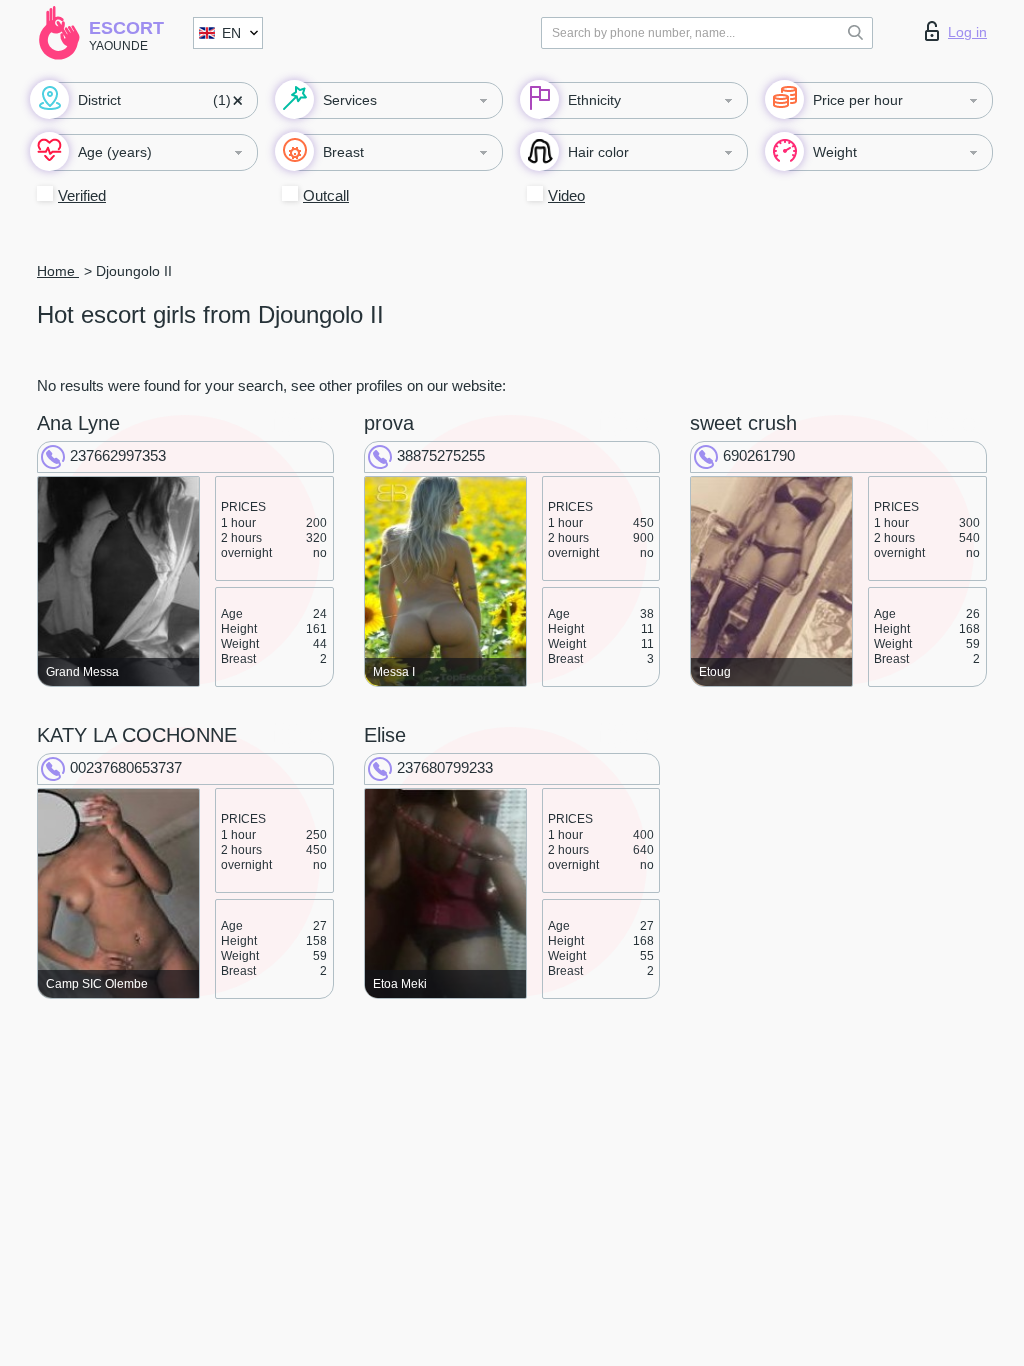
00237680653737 (126, 767)
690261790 (759, 455)
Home (58, 271)
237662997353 (118, 455)
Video (566, 195)
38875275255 (441, 455)
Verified (82, 195)
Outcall (326, 195)
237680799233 (445, 767)
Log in (967, 32)
